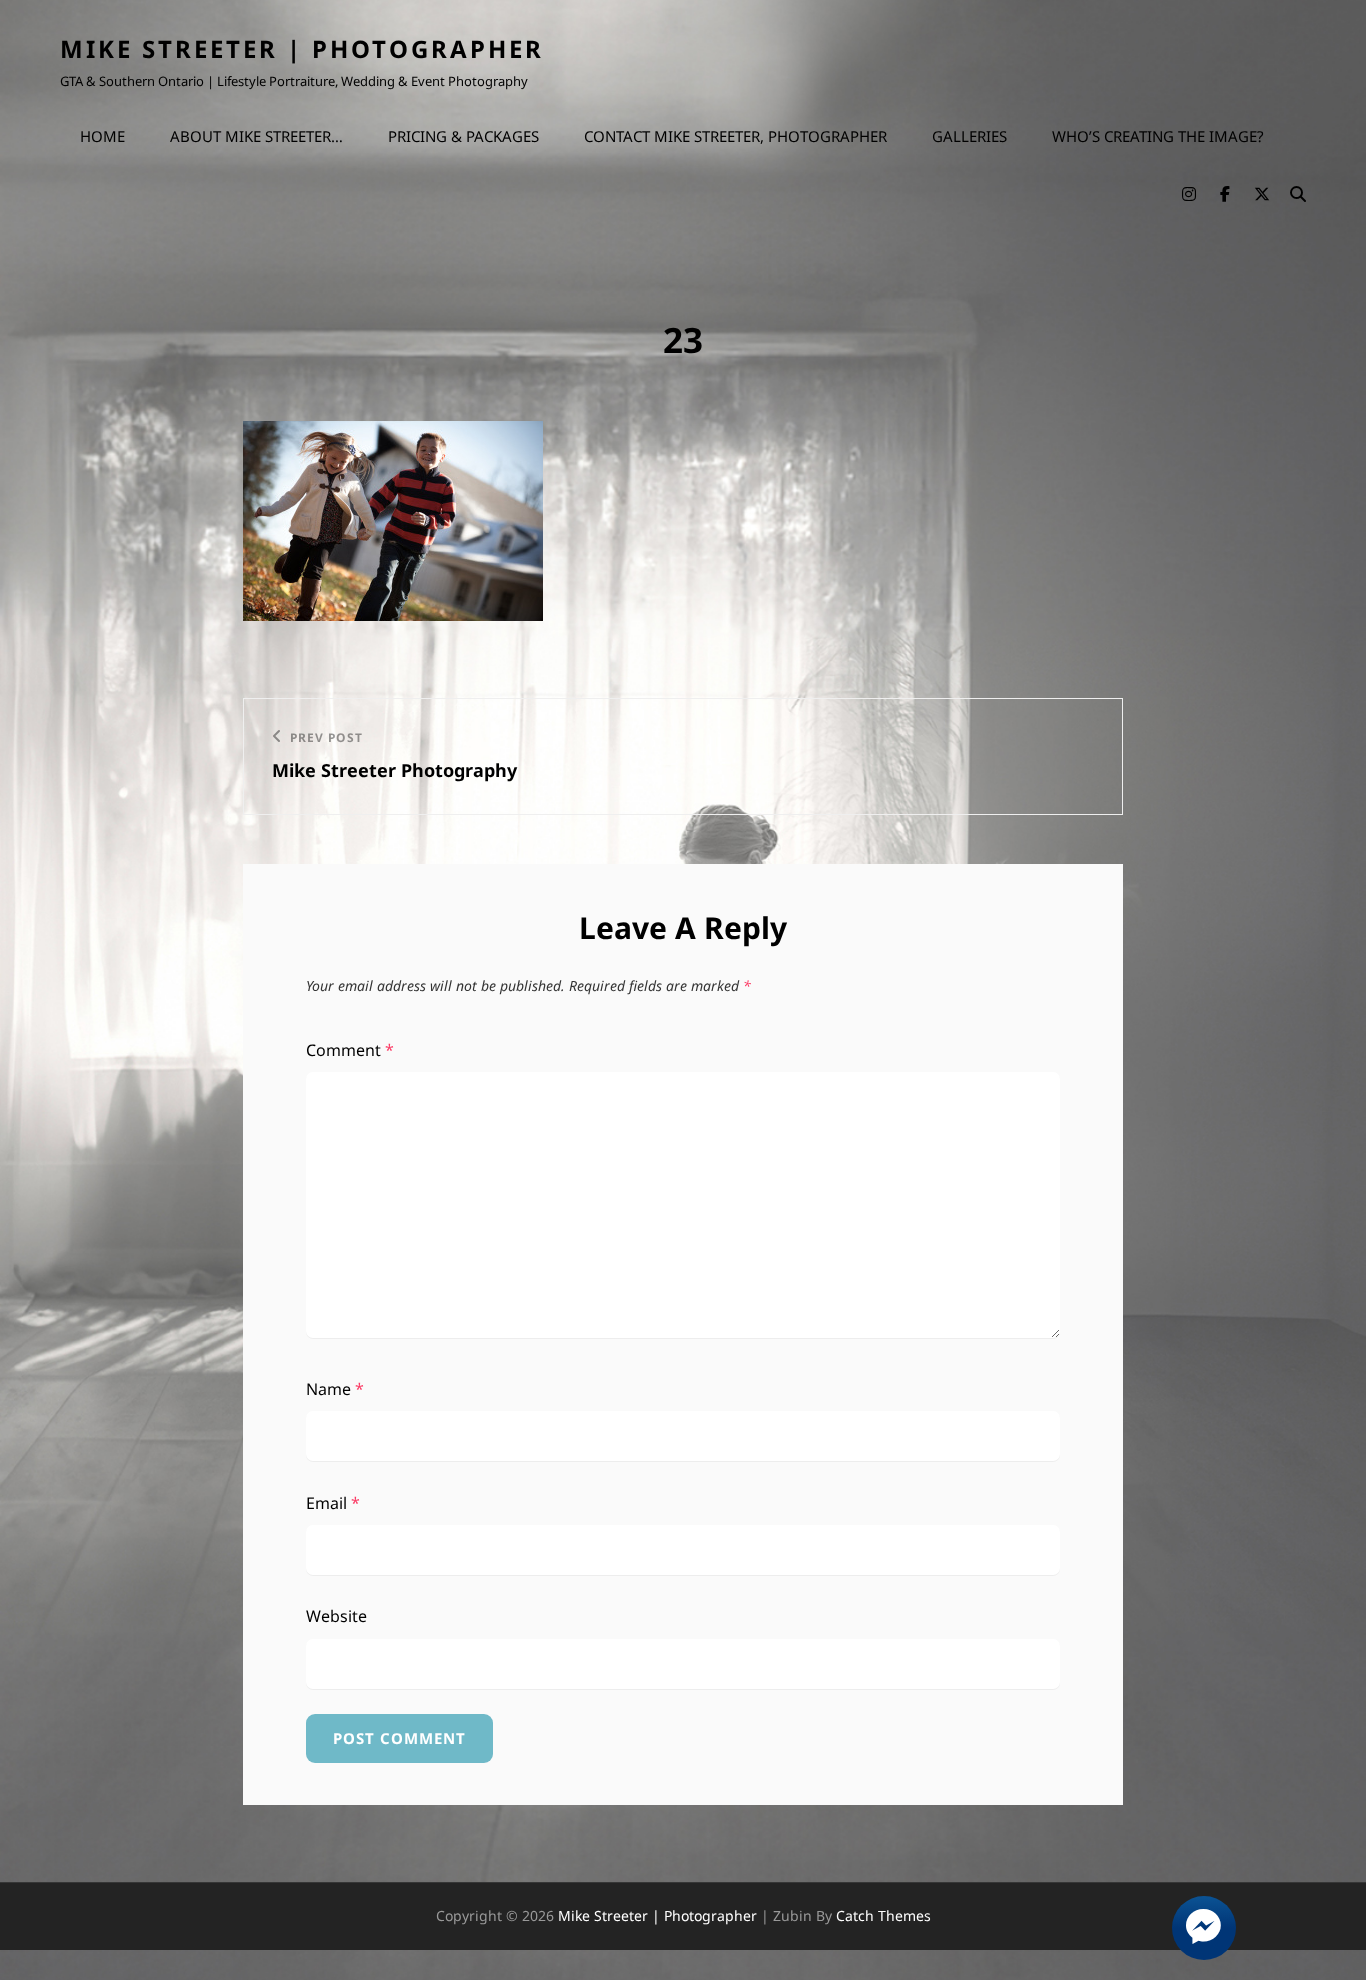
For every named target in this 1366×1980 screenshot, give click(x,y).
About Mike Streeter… (256, 136)
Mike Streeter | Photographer (302, 48)
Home (102, 136)
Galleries (969, 136)
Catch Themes (883, 1915)
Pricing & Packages (463, 136)
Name (335, 1389)
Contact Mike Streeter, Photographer (735, 136)
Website (336, 1616)
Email (333, 1503)
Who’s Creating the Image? (1158, 136)
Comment (350, 1050)
